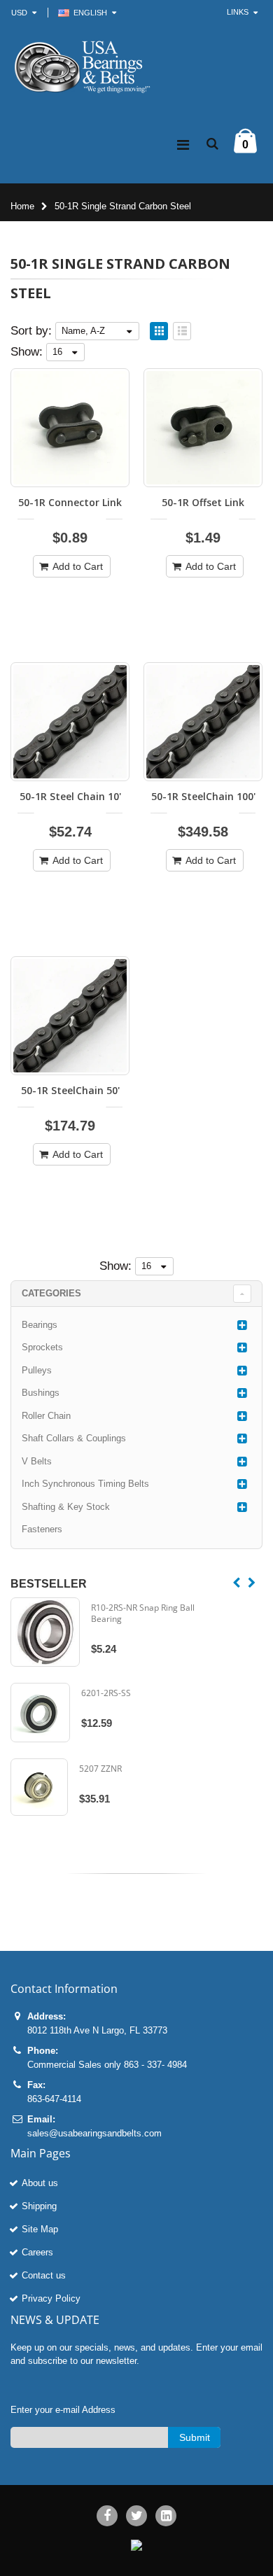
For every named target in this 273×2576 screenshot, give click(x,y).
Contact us (44, 2275)
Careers (37, 2252)
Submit (195, 2437)
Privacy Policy (51, 2298)
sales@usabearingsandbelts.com (94, 2133)
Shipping (39, 2206)
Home (22, 206)
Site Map (40, 2229)
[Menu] (183, 145)
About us (40, 2183)
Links (238, 12)
